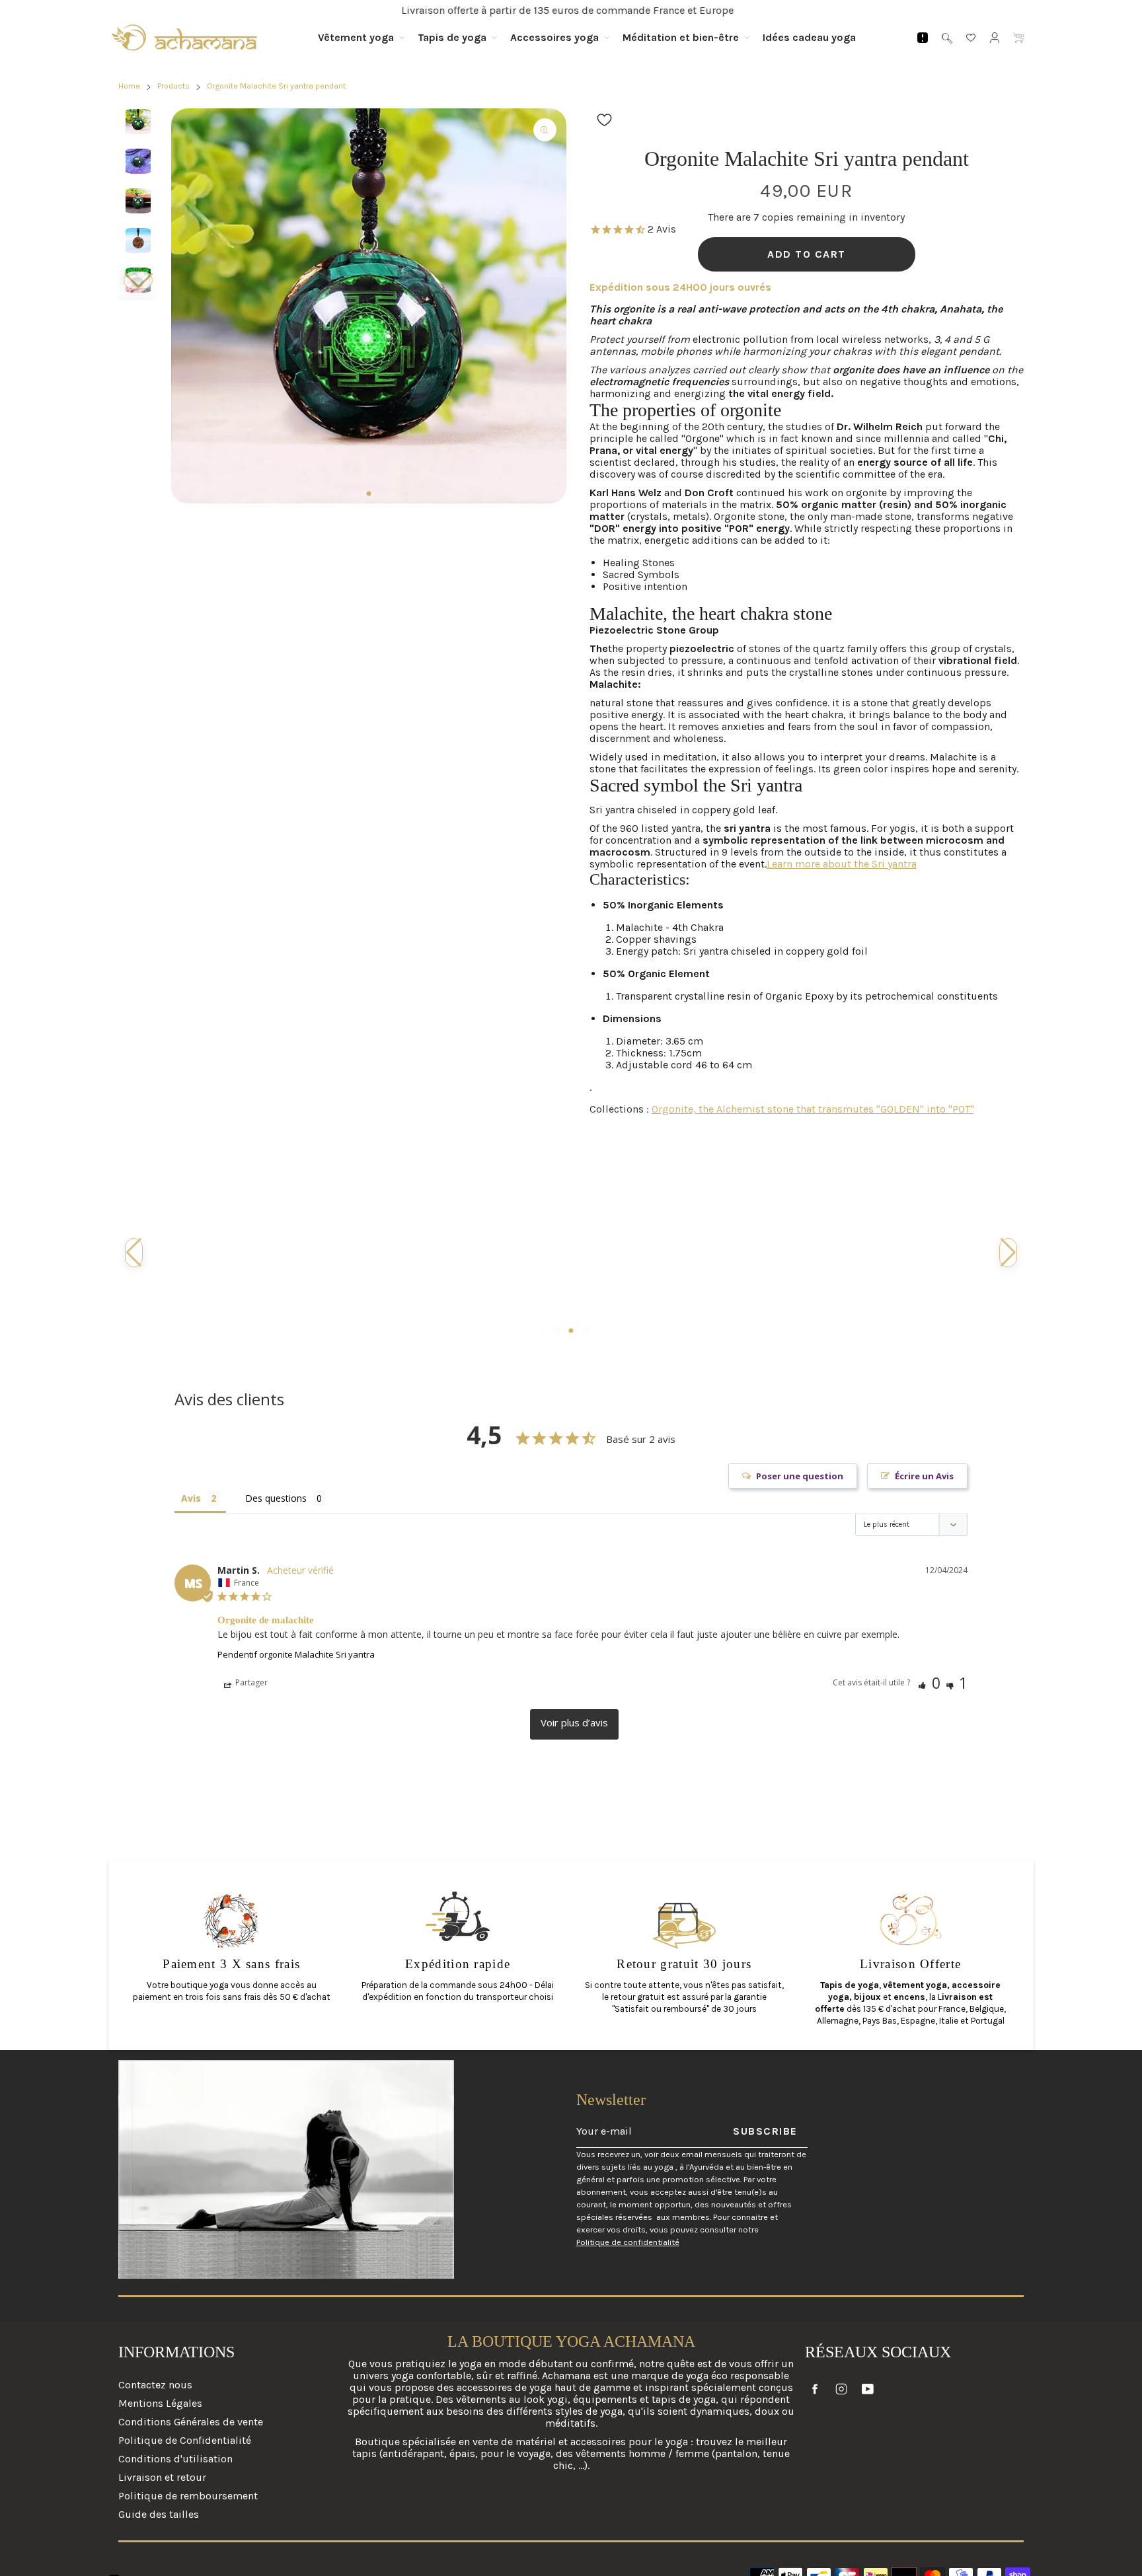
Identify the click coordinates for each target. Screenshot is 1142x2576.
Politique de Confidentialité (185, 2440)
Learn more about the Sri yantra (842, 864)
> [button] (574, 1724)
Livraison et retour (162, 2477)
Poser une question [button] (800, 1476)
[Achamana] (184, 38)
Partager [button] (250, 1682)
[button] (138, 280)
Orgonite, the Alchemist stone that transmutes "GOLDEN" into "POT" (813, 1109)
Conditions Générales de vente (191, 2422)
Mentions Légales (160, 2403)
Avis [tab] (191, 1498)
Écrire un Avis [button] (924, 1476)
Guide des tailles (159, 2514)
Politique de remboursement (188, 2496)
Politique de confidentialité (628, 2242)
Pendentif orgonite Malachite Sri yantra (296, 1654)
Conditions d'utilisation (175, 2459)
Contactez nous (155, 2385)
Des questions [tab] (276, 1498)
